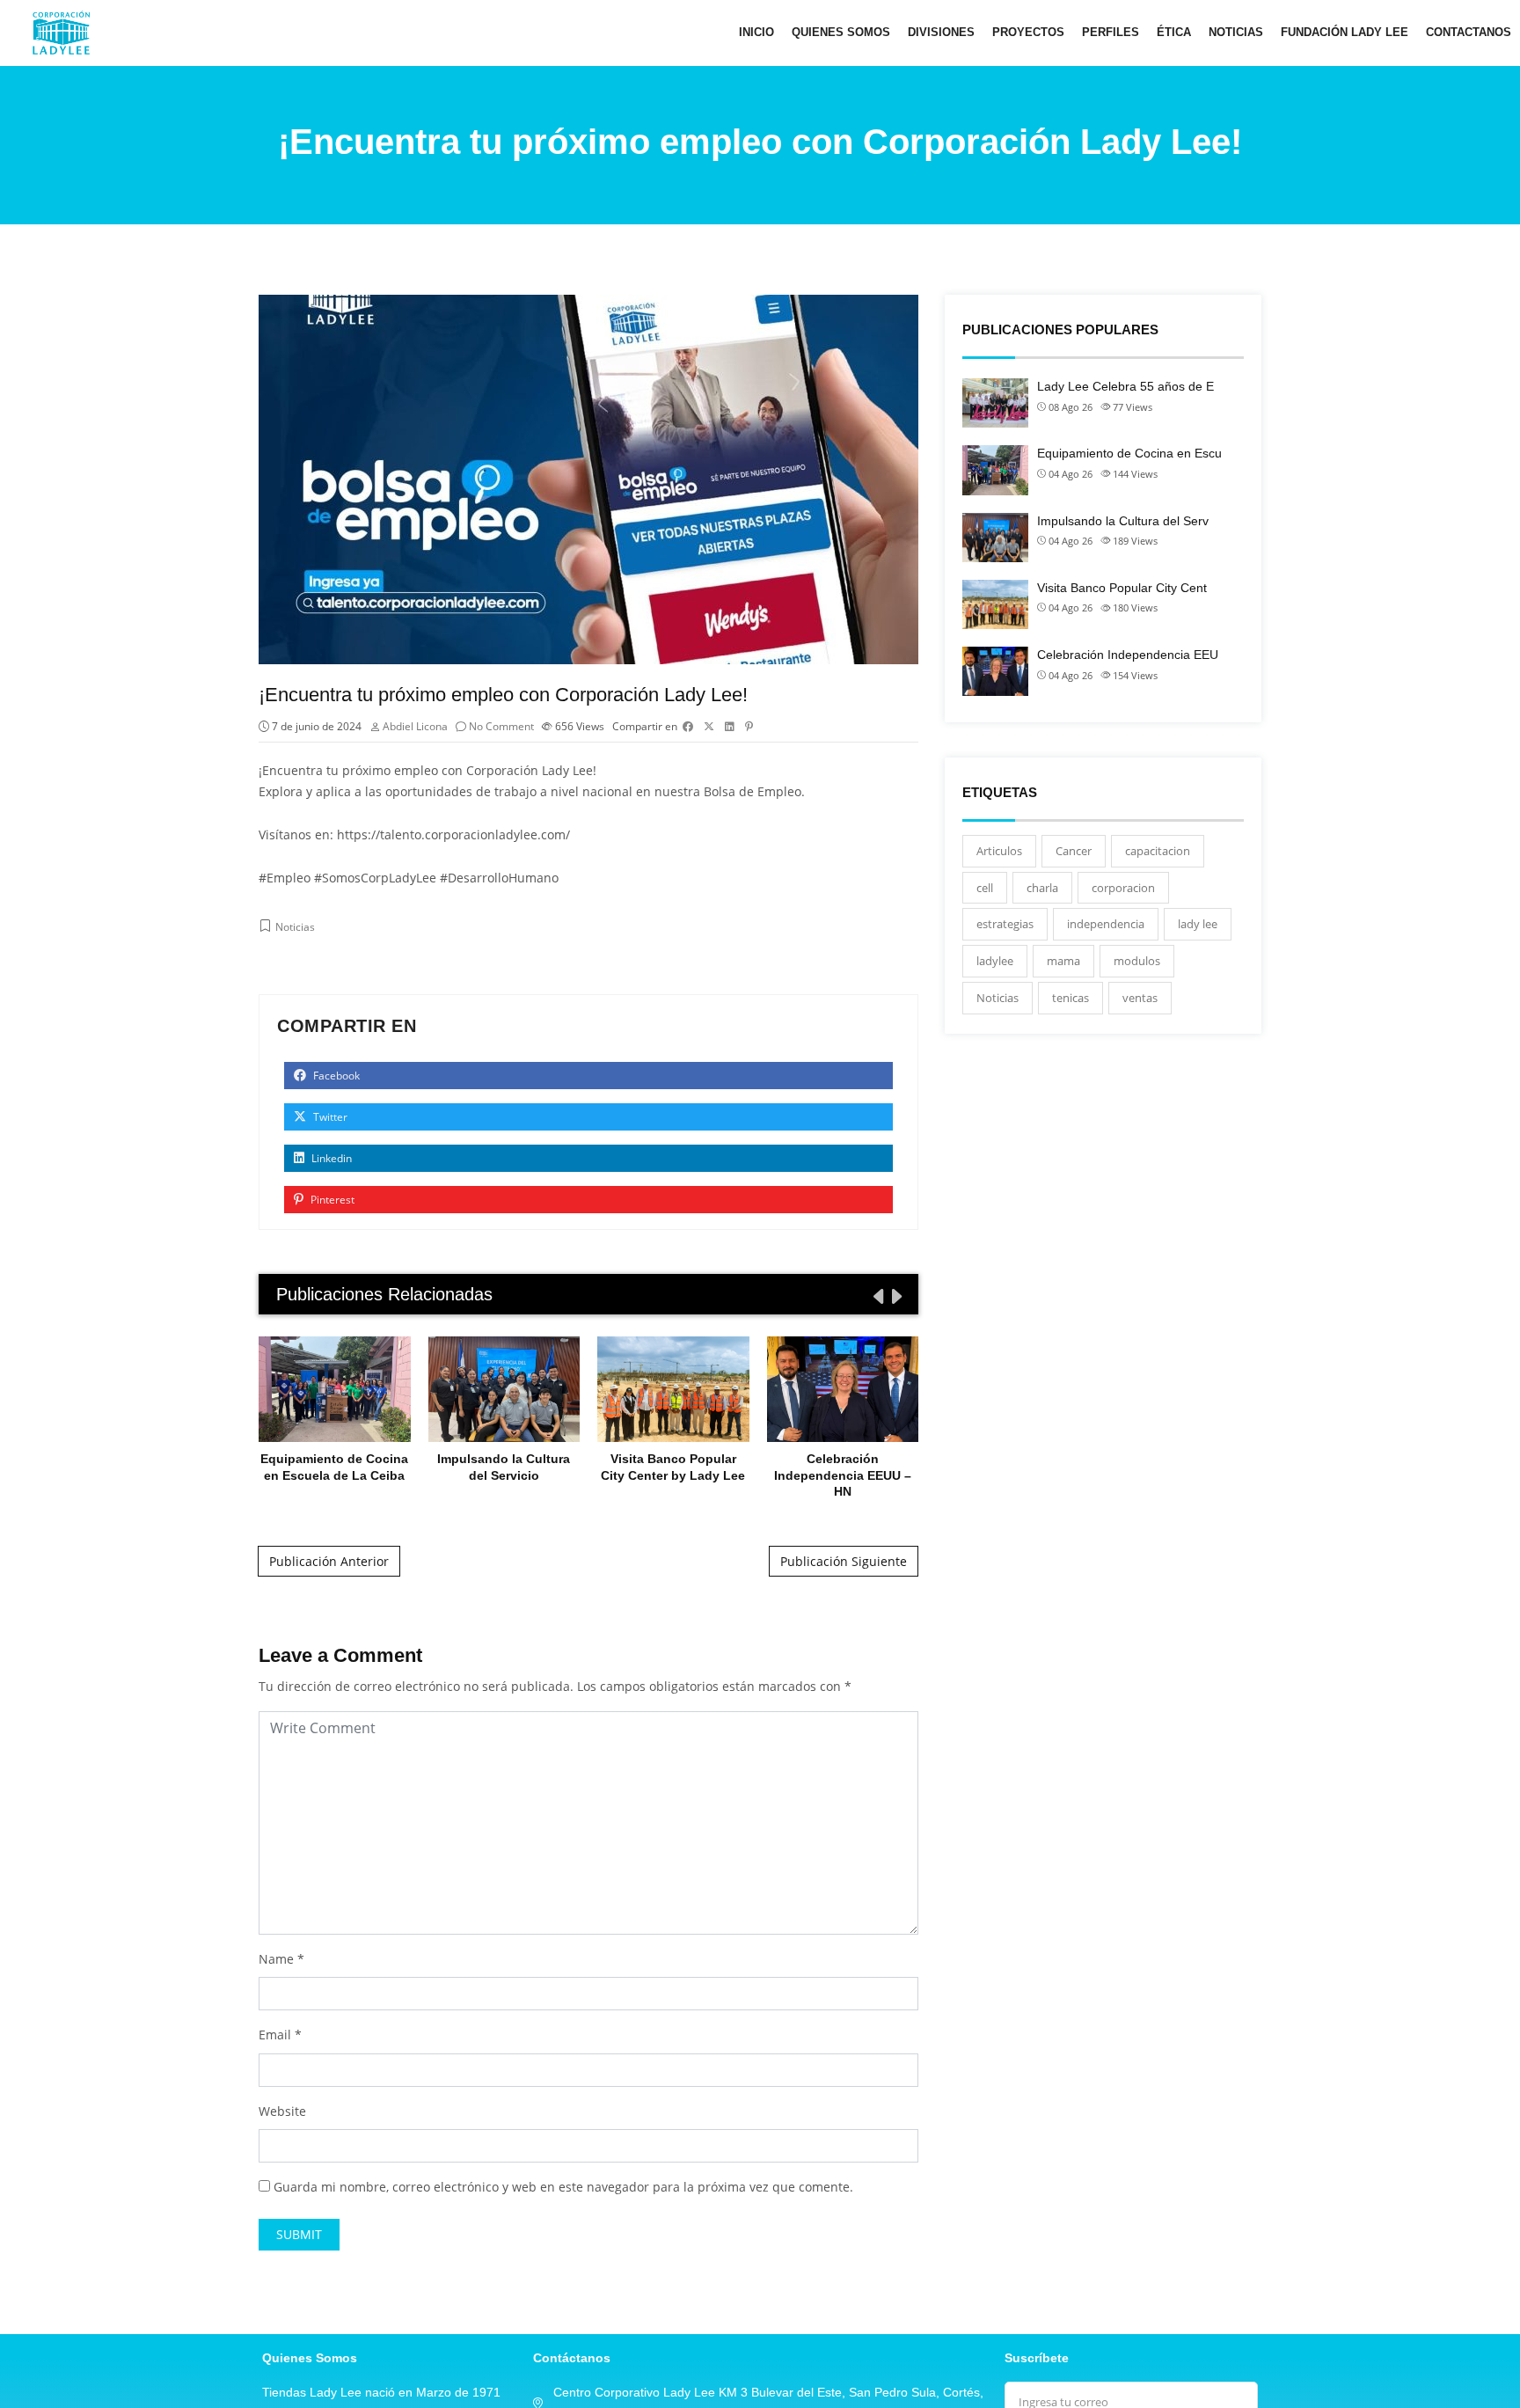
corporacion (1123, 888)
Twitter (329, 1117)
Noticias (1236, 32)
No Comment (501, 726)
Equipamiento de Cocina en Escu (1129, 453)
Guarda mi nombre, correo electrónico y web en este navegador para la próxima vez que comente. (563, 2187)
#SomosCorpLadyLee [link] (375, 878)
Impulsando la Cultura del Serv (1123, 521)
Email (275, 2035)
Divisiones (941, 32)
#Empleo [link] (285, 878)
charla (1042, 888)
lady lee (1198, 924)
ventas (1140, 998)
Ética (1174, 32)
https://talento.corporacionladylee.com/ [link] (453, 834)
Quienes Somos (841, 32)
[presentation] (877, 1296)
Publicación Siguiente (844, 1561)
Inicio (756, 32)
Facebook (335, 1076)
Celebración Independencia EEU (1128, 655)
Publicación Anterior (329, 1561)
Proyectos (1028, 32)
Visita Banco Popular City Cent (1122, 588)
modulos (1137, 961)
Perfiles (1111, 32)
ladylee (995, 961)
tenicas (1071, 998)
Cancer (1074, 851)
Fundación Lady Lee (1345, 32)
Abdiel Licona (415, 726)
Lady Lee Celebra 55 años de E (1125, 386)
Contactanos (1469, 32)
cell (985, 888)
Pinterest (331, 1200)
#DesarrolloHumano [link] (499, 878)
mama (1063, 961)
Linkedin (330, 1158)
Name (276, 1959)
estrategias (1005, 924)
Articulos (999, 851)
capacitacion (1158, 851)
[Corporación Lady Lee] (61, 33)
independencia (1106, 924)
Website (282, 2111)
